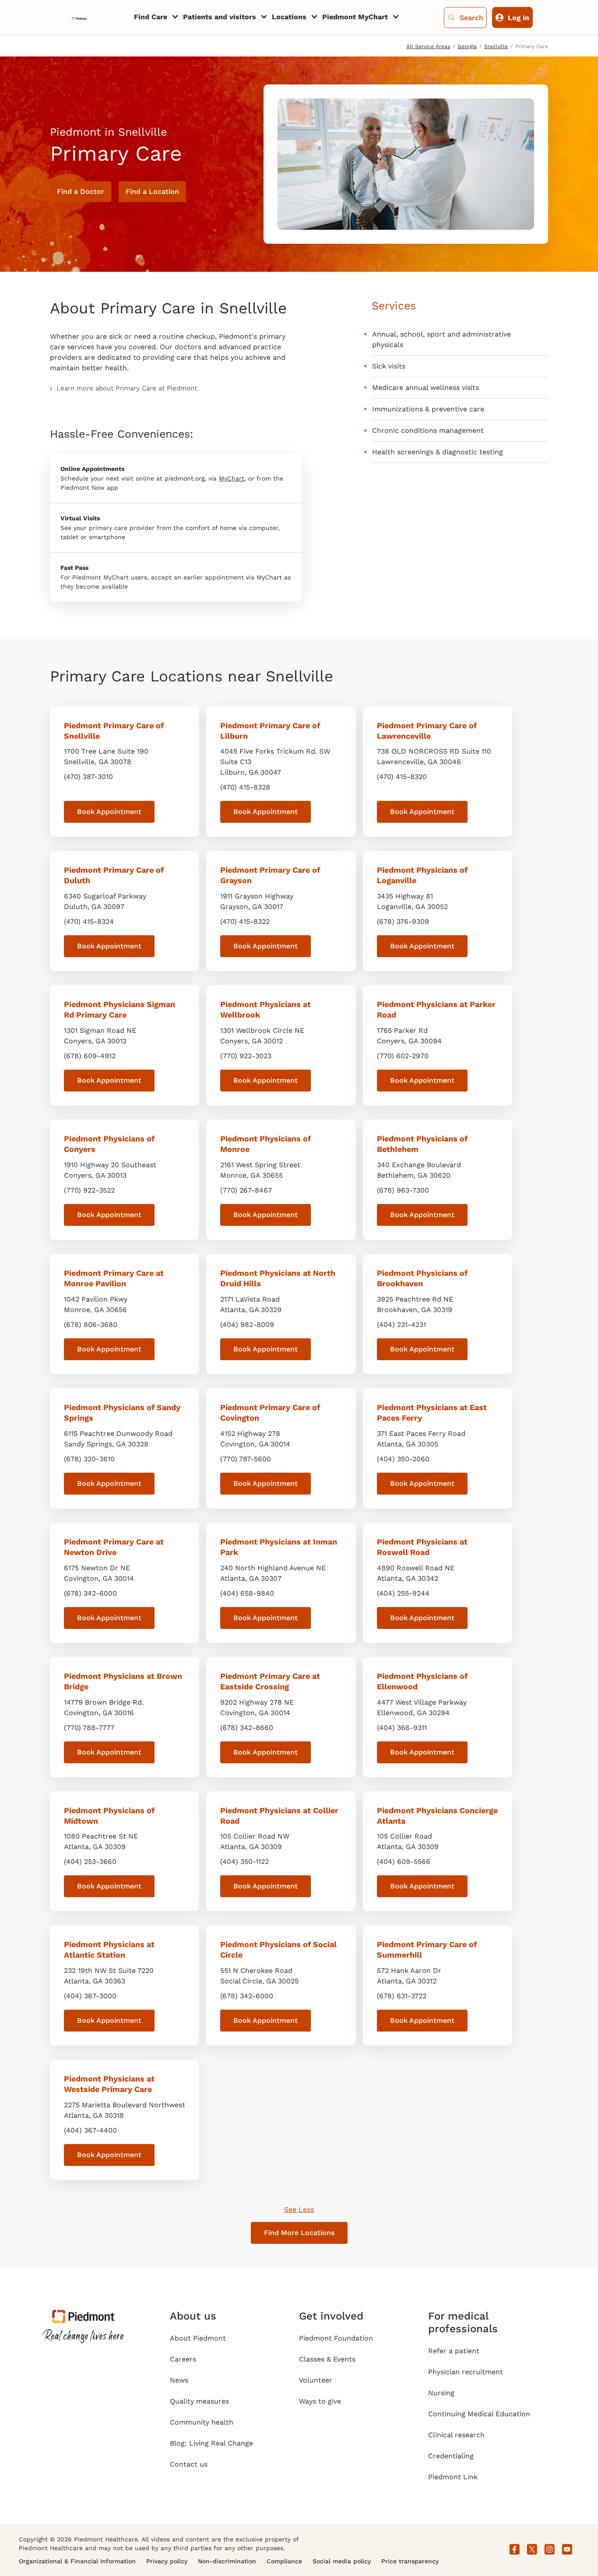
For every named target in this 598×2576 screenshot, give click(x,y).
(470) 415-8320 (402, 777)
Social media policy (342, 2561)
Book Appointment (109, 812)
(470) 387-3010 (88, 777)
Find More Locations (299, 2233)
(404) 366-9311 (402, 1728)
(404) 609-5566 (404, 1862)
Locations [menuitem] (289, 17)
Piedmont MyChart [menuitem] (355, 17)
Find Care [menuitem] (151, 17)
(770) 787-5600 (246, 1459)
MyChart (232, 478)
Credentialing (451, 2456)
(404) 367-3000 (90, 1996)
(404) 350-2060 (403, 1459)
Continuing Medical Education (479, 2414)
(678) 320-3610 (89, 1459)
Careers (183, 2359)
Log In (519, 18)
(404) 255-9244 (403, 1593)
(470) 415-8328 (245, 787)
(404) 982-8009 (247, 1325)
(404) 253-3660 (90, 1862)
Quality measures (199, 2401)
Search (471, 18)
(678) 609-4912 (90, 1056)
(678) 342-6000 (90, 1593)
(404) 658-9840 (247, 1593)
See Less (299, 2209)
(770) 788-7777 (89, 1728)
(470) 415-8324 (89, 921)
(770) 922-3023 (246, 1056)
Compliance (284, 2561)
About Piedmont (198, 2338)
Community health (202, 2422)
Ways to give (320, 2401)
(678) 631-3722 (402, 1996)
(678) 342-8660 (247, 1728)
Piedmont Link (453, 2477)
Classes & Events (327, 2359)
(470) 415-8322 (245, 921)
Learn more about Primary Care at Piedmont (127, 388)
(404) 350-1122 (244, 1862)
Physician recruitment (466, 2372)
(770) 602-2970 (403, 1056)
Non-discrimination (227, 2561)
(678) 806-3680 (91, 1325)
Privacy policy (167, 2561)
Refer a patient (454, 2351)
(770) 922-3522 (89, 1190)
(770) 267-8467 (246, 1190)
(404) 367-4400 (90, 2130)
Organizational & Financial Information (77, 2561)
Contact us (189, 2464)
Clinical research (456, 2435)
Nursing (441, 2393)
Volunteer (316, 2380)
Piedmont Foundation (336, 2338)
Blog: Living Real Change (211, 2443)
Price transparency (410, 2561)
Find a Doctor (81, 191)
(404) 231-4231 (401, 1325)
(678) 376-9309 (403, 921)
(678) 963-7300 (403, 1190)
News (179, 2380)
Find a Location (152, 191)
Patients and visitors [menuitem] (220, 17)
